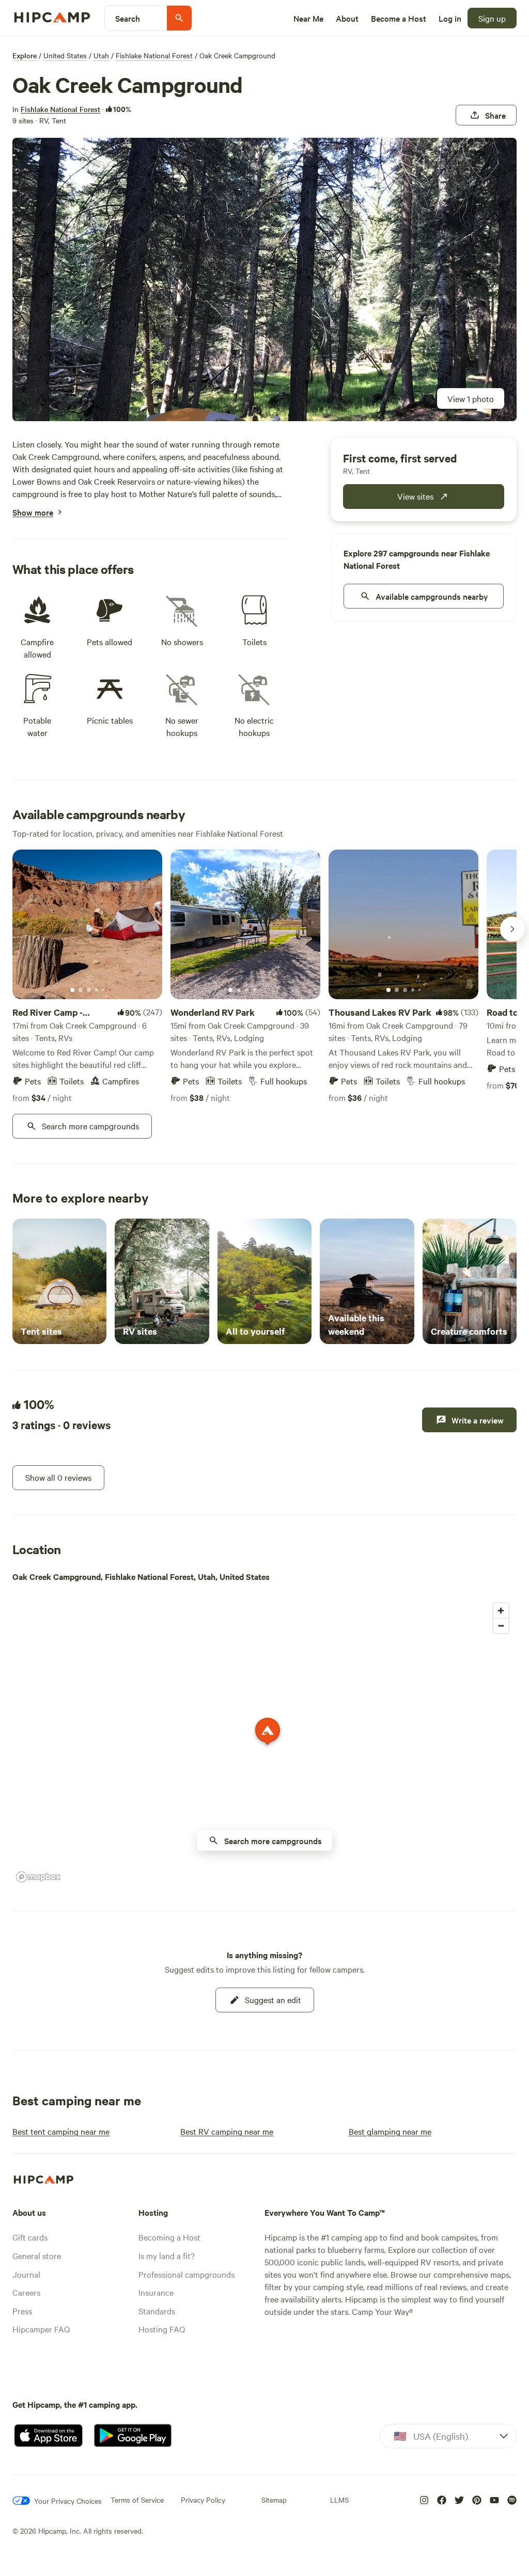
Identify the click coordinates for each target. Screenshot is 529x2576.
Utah (101, 55)
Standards (157, 2311)
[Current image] (72, 990)
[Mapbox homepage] (38, 1877)
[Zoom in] (501, 1611)
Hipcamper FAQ (41, 2329)
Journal (26, 2274)
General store (37, 2255)
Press (22, 2311)
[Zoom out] (501, 1626)
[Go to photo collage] (264, 279)
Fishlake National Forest (154, 55)
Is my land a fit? (167, 2255)
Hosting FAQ (162, 2329)
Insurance (156, 2292)
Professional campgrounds (186, 2274)
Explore (25, 55)
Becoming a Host (169, 2237)
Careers (26, 2292)
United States (65, 55)
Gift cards (30, 2237)
